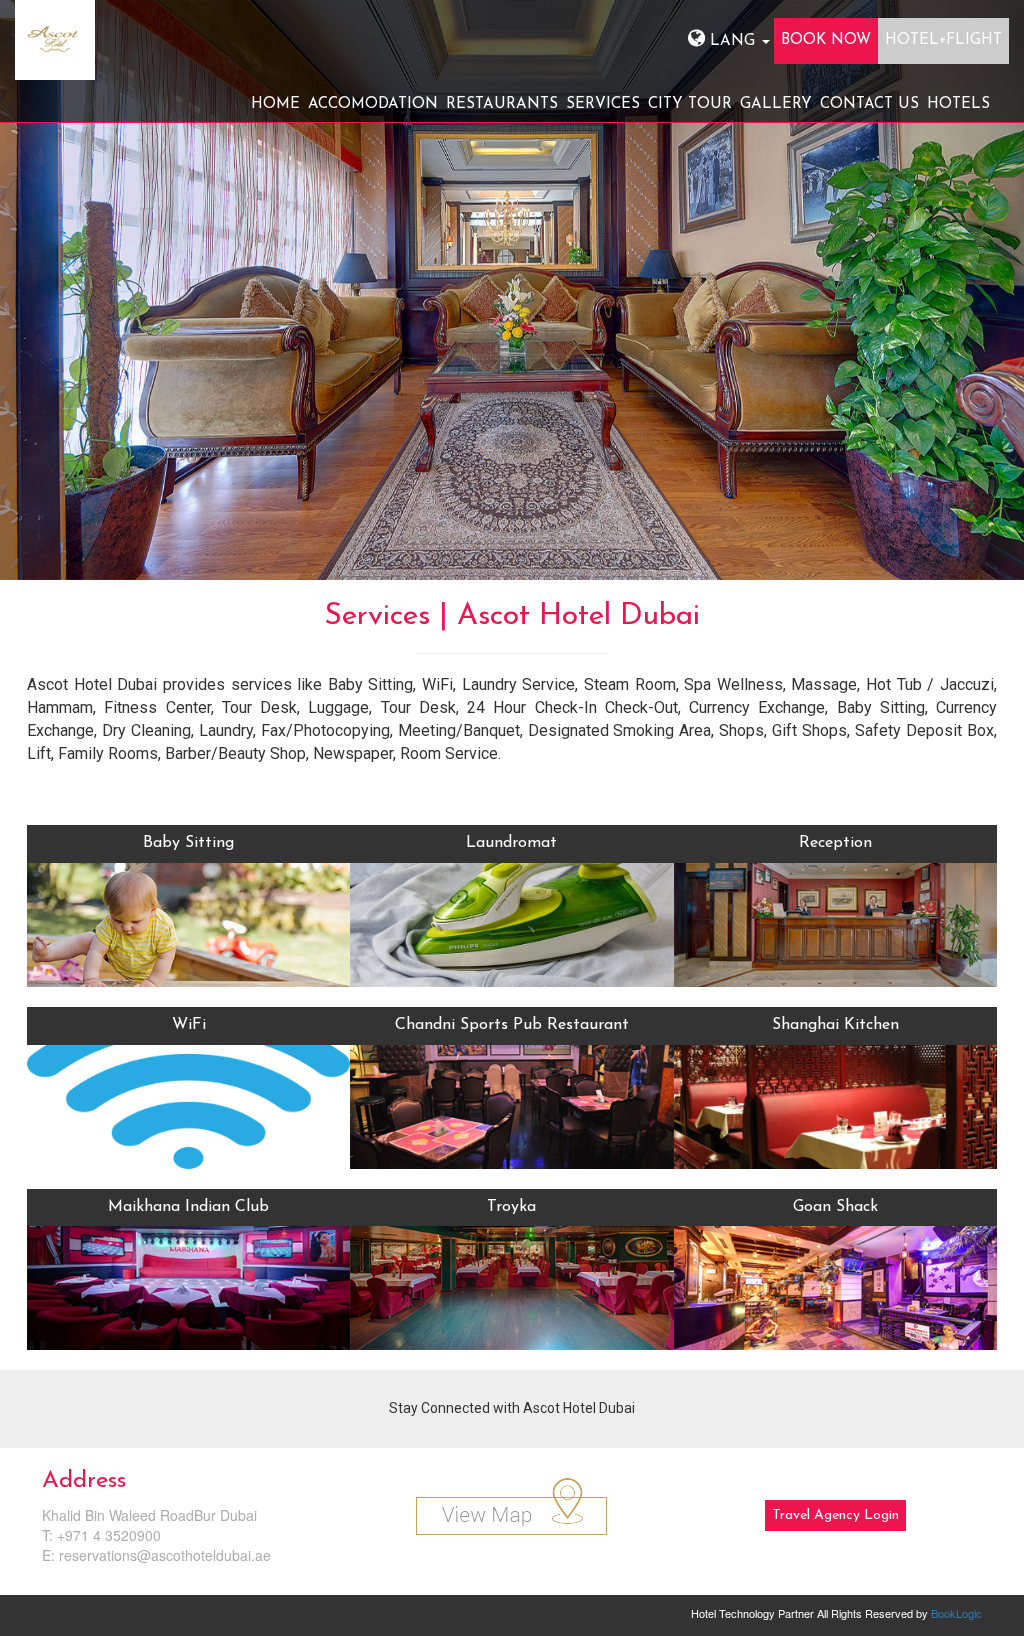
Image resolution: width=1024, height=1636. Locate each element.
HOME (275, 104)
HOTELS (958, 104)
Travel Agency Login (835, 1515)
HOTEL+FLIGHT (943, 40)
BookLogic (956, 1613)
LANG (732, 41)
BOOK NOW (826, 40)
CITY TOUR (690, 104)
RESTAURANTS (502, 104)
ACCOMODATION (373, 104)
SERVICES (603, 104)
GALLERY (776, 104)
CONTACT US (869, 104)
